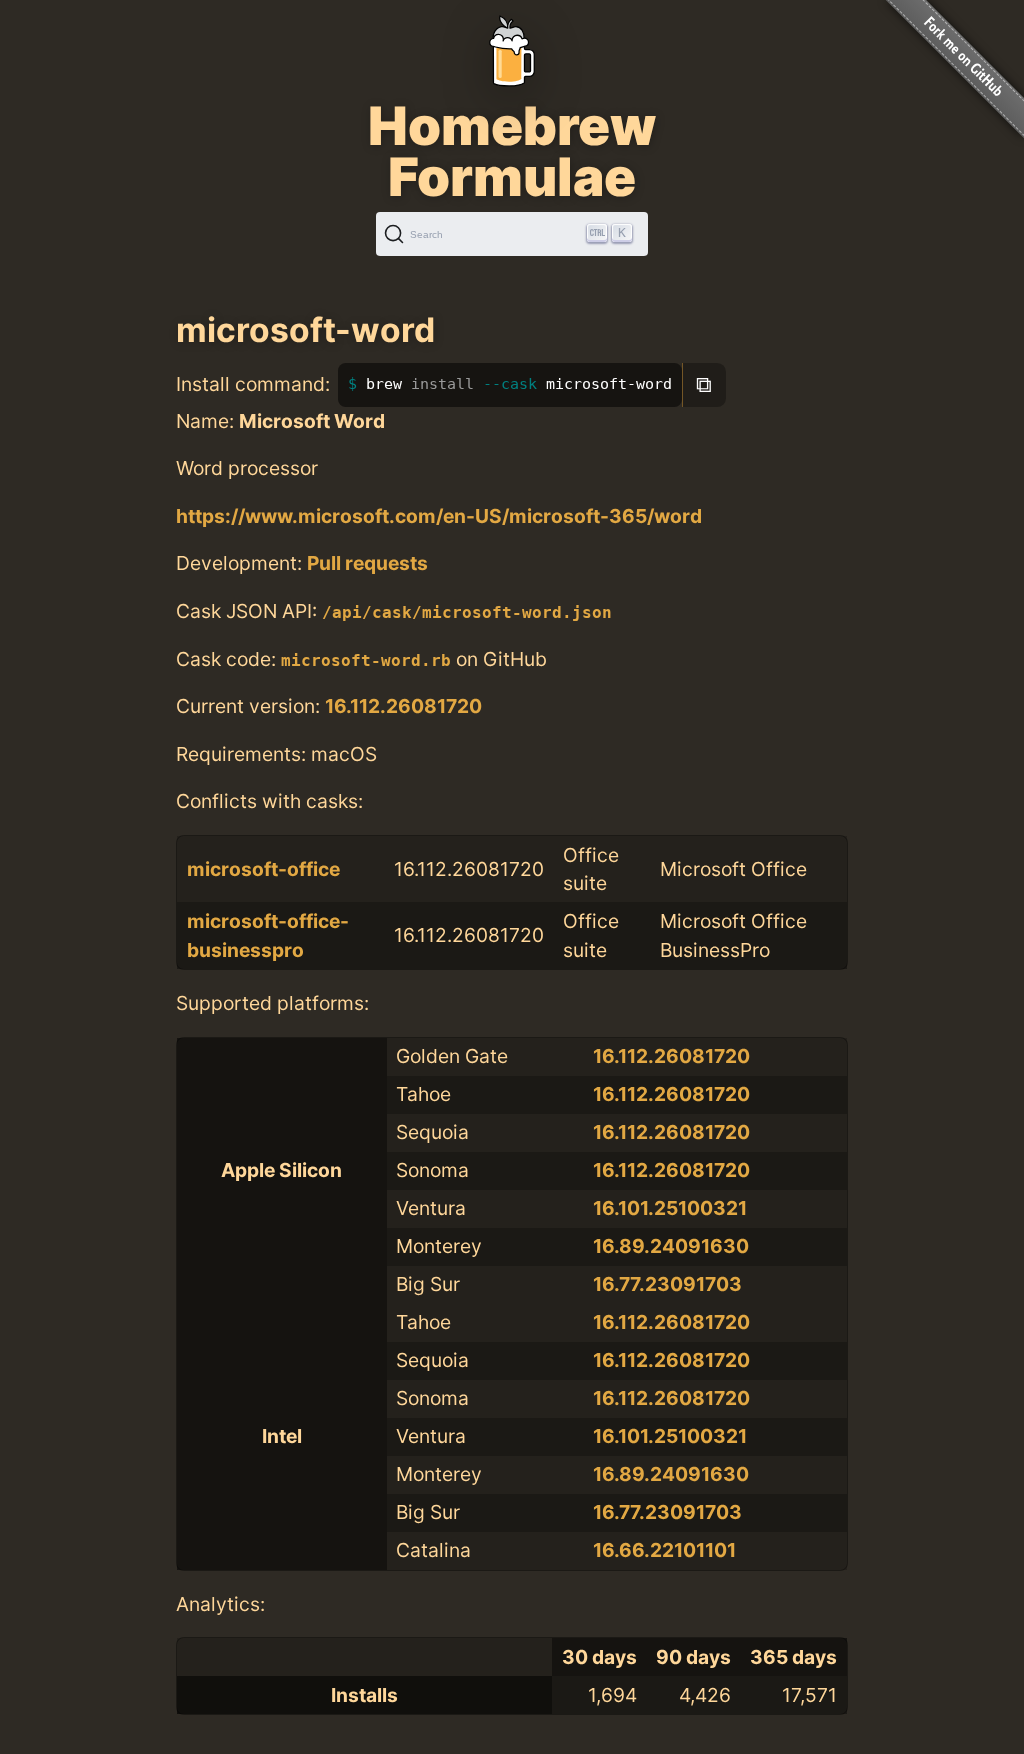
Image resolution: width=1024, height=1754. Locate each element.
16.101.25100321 (670, 1208)
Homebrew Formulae (512, 151)
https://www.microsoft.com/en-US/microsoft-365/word (439, 516)
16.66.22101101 (664, 1550)
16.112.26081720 (403, 706)
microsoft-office (263, 869)
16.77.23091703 (667, 1284)
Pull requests (367, 563)
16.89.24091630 (671, 1246)
